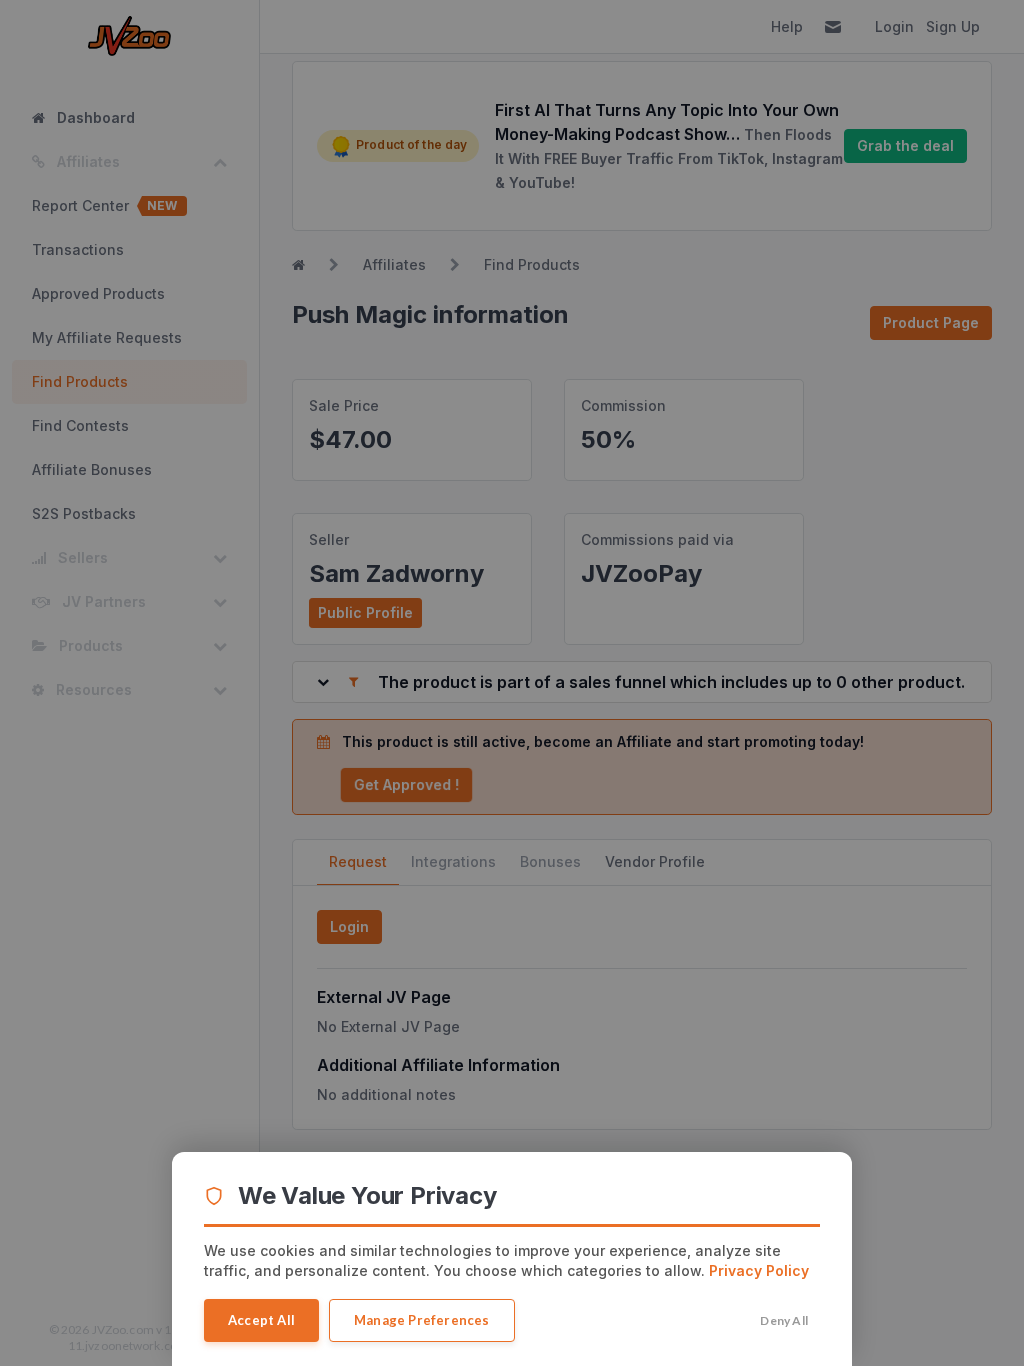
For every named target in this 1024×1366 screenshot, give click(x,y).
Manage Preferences (422, 1320)
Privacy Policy (759, 1270)
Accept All (261, 1320)
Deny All (784, 1320)
